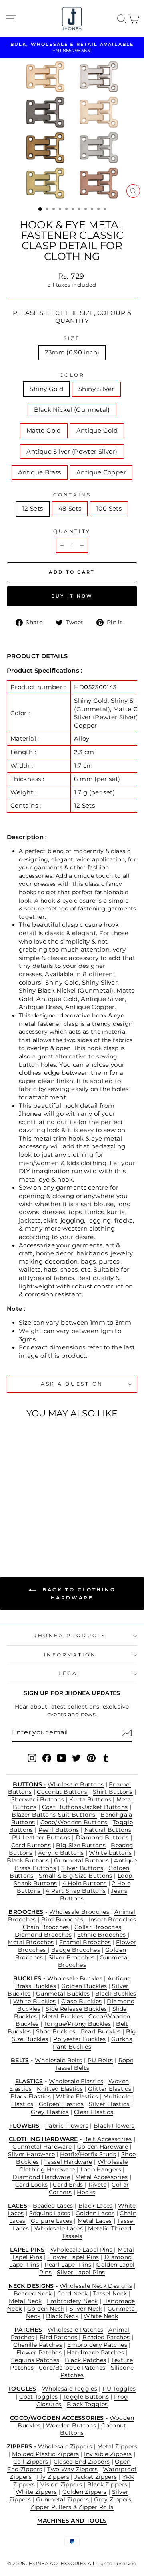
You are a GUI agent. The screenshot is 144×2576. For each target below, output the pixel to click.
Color (72, 375)
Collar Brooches (98, 1927)
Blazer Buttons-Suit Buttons (54, 1815)
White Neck (101, 2316)
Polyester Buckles (79, 2039)
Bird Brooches (62, 1919)
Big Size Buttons (81, 1845)
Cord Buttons (31, 1845)
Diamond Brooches (43, 1935)
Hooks (86, 2192)
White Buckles (35, 2001)
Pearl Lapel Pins (68, 2265)
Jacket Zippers (96, 2477)
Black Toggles (87, 2404)
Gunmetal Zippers (62, 2499)
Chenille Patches (38, 2345)
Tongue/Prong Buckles (77, 2024)
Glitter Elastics (110, 2089)
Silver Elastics (109, 2104)
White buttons (110, 1853)
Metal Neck (25, 2301)
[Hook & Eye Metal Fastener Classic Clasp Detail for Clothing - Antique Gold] (50, 1522)
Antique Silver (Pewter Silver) (72, 452)
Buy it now (72, 596)
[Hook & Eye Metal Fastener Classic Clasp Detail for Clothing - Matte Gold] (41, 1522)
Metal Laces (95, 2221)
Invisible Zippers (108, 2454)
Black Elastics (31, 2096)
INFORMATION (70, 1655)
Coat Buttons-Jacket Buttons (85, 1807)
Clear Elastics (94, 2112)
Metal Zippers (117, 2446)
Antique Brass (40, 472)
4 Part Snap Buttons (76, 1891)
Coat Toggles (38, 2397)
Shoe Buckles (56, 2031)
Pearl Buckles (101, 2031)
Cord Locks (32, 2185)
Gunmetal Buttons (81, 1860)
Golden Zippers (85, 2492)
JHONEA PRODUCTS (70, 1636)
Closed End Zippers (82, 2462)
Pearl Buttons (59, 1830)
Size (72, 338)
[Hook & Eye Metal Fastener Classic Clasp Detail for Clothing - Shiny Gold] (13, 1522)
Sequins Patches (35, 2360)
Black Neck (62, 2316)
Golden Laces (95, 2213)
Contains (72, 495)
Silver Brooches (72, 1957)
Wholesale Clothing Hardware (74, 2166)
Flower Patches (39, 2352)
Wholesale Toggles (70, 2389)
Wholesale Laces (59, 2228)
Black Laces (96, 2206)
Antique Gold (97, 431)
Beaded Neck (33, 2293)
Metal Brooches (31, 1942)
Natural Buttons (108, 1830)
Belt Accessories (107, 2139)
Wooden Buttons (72, 2425)
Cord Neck (72, 2293)
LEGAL (70, 1673)
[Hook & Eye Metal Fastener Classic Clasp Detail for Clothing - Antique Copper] (41, 1530)
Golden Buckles (84, 1986)
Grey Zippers (113, 2499)
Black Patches (86, 2360)
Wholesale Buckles (75, 1978)
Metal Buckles (63, 2016)
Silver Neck (86, 2309)
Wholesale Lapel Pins (82, 2250)
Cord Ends (69, 2185)
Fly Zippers (53, 2477)
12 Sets (33, 509)
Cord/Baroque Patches (72, 2368)
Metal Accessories (101, 2177)
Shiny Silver (96, 389)
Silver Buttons (82, 1868)
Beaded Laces (53, 2206)
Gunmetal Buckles (63, 1994)
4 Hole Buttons (85, 1883)
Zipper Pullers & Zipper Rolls (72, 2507)
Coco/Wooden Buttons (74, 1822)
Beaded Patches (106, 2337)
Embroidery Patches (97, 2345)
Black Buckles (116, 1994)
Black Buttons (28, 1860)
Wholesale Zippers (65, 2446)
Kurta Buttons (90, 1799)
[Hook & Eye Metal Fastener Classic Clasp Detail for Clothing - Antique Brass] (31, 1530)
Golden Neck (46, 2309)
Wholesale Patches (75, 2330)
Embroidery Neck (72, 2301)
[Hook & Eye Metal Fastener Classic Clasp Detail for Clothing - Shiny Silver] (22, 1522)
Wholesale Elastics (76, 2081)
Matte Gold (44, 431)
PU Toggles (119, 2389)
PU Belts (100, 2060)
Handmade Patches (95, 2352)
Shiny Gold (46, 389)
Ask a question (72, 1384)
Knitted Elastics (60, 2089)
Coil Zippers (32, 2462)
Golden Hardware (103, 2147)
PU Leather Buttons (41, 1837)
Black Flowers (114, 2126)
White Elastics (78, 2096)
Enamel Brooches (85, 1942)
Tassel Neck (110, 2293)
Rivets (97, 2185)
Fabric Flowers (67, 2126)
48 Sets (70, 509)
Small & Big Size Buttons (76, 1876)
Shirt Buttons (113, 1792)
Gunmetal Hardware (42, 2147)
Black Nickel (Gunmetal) (72, 410)
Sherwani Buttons (38, 1799)
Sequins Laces (50, 2213)
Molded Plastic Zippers (45, 2454)
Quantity (72, 531)
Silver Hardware (31, 2154)
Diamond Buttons (102, 1837)
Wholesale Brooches (79, 1912)
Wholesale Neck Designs (96, 2286)
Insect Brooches (113, 1919)
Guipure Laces (52, 2221)
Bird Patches (58, 2337)
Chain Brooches (46, 1927)
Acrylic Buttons (61, 1853)
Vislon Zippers (61, 2484)
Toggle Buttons (86, 2397)
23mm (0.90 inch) (72, 352)
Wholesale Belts (59, 2060)
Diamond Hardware (41, 2177)
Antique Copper (101, 472)
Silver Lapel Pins (81, 2272)
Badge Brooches (76, 1950)
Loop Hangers (101, 2169)
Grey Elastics (50, 2112)
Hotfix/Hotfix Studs (88, 2154)
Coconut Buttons (62, 1792)
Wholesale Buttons (76, 1784)
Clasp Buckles (82, 2001)
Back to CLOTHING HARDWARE (77, 1594)
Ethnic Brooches (102, 1935)
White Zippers (36, 2492)
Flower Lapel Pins (73, 2257)
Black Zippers (107, 2484)
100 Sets (109, 509)
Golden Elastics (61, 2104)
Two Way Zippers (72, 2469)
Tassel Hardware (68, 2162)
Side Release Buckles (76, 2009)
